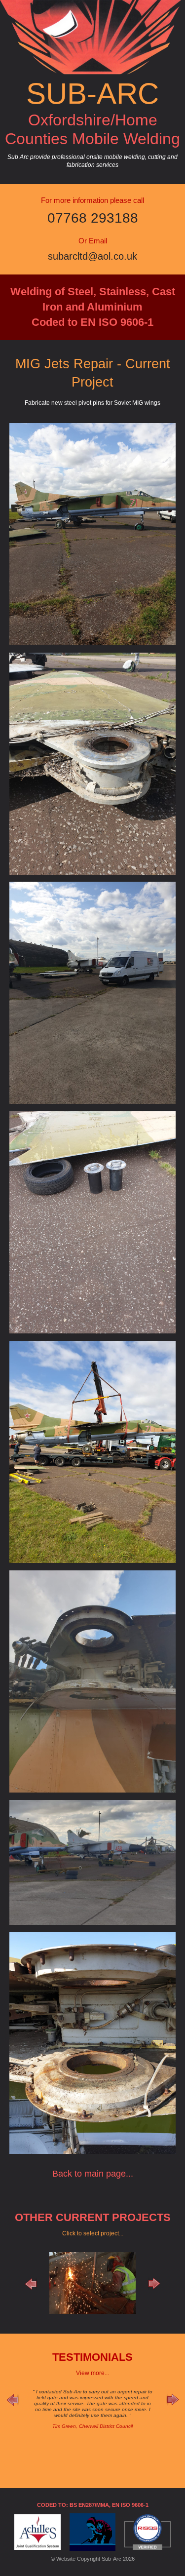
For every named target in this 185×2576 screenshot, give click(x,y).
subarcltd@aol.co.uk (92, 256)
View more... (92, 2373)
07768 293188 (93, 218)
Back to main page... (93, 2174)
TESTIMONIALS (92, 2357)
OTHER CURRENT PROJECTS (93, 2217)
